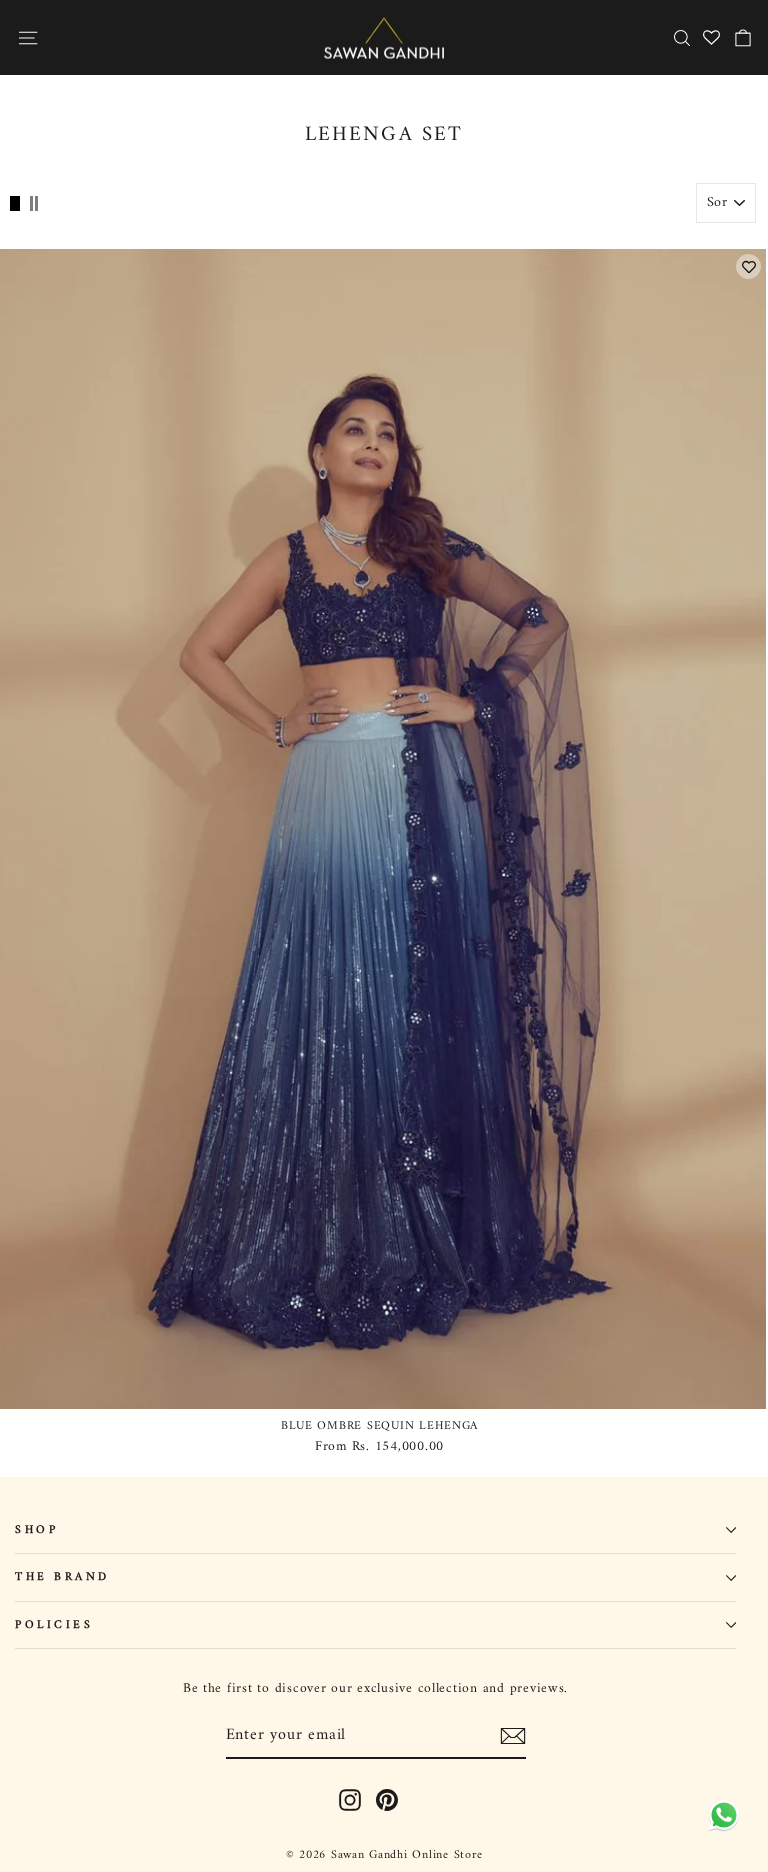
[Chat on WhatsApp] (720, 1822)
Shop (36, 1530)
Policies (54, 1625)
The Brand (62, 1577)
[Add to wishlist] (748, 266)
